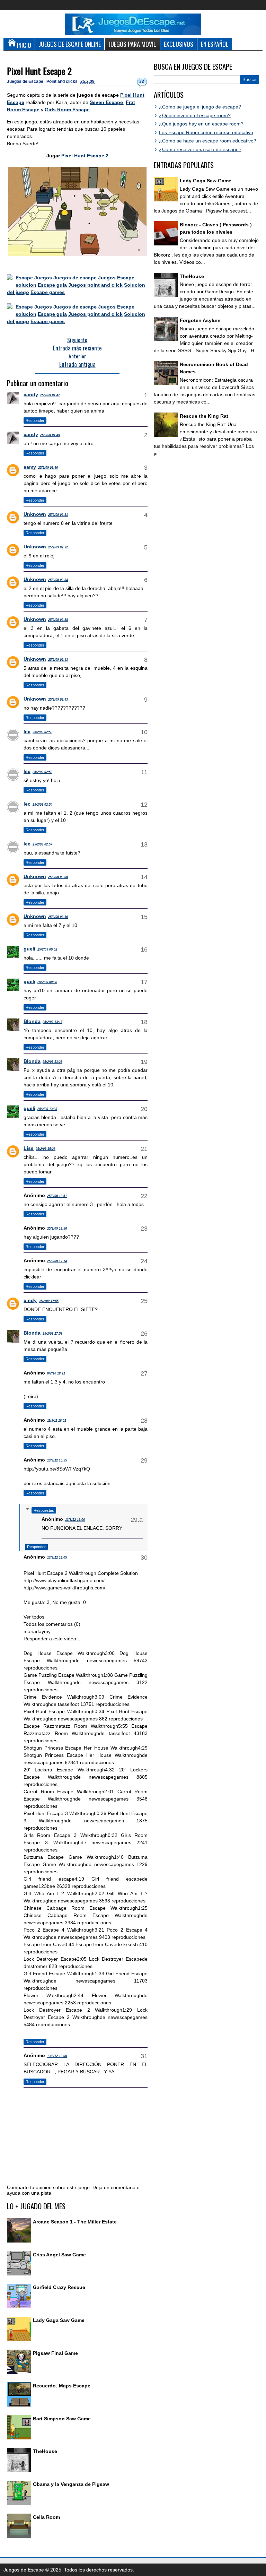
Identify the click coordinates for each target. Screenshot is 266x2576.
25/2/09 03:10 (58, 917)
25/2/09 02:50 (42, 732)
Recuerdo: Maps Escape (62, 2386)
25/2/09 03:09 (58, 877)
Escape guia (52, 285)
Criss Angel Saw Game (59, 2255)
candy (31, 394)
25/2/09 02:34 (58, 580)
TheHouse (45, 2451)
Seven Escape (106, 102)
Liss (29, 1148)
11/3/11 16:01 (57, 1421)
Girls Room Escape (67, 110)
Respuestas (44, 1510)
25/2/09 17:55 (49, 1301)
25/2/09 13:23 (52, 1062)
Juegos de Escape (26, 81)
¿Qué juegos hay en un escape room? (201, 124)
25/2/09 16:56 (57, 1229)
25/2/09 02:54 (42, 805)
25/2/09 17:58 (52, 1334)
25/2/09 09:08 (47, 982)
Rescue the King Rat (204, 416)
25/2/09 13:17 (52, 1022)
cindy (30, 1300)
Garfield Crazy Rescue (59, 2287)
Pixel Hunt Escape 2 (39, 71)
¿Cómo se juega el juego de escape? (200, 107)
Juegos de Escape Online (70, 44)
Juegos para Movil (132, 44)
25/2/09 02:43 (58, 660)
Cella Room (46, 2517)
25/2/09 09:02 (47, 949)
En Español (215, 44)
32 (142, 81)
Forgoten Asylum (200, 320)
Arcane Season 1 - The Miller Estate (75, 2222)
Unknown (35, 514)
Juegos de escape (75, 278)
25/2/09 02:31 (58, 515)
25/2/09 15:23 (46, 1149)
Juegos (107, 278)
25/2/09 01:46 (48, 468)
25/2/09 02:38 (58, 620)
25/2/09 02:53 (42, 772)
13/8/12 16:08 (57, 2056)
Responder (35, 420)
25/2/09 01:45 (50, 435)
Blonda (32, 1021)
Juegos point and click (95, 285)
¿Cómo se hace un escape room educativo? (208, 141)
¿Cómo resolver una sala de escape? (200, 149)
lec (27, 731)
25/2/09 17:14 (57, 1261)
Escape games (48, 292)
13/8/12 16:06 (75, 1520)
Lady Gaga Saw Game (59, 2320)
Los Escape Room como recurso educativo (206, 132)
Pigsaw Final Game (55, 2353)
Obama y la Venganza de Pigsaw (71, 2484)
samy (30, 467)
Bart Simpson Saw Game (62, 2419)
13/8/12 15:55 (57, 1460)
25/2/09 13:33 (47, 1109)
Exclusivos (179, 44)
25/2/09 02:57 (42, 844)
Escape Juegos (34, 278)
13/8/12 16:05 (57, 1558)
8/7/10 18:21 (56, 1373)
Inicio (24, 45)
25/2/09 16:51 (57, 1196)
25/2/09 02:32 (58, 547)
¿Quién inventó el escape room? (195, 115)
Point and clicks (63, 81)
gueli (29, 949)
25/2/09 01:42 (50, 395)
